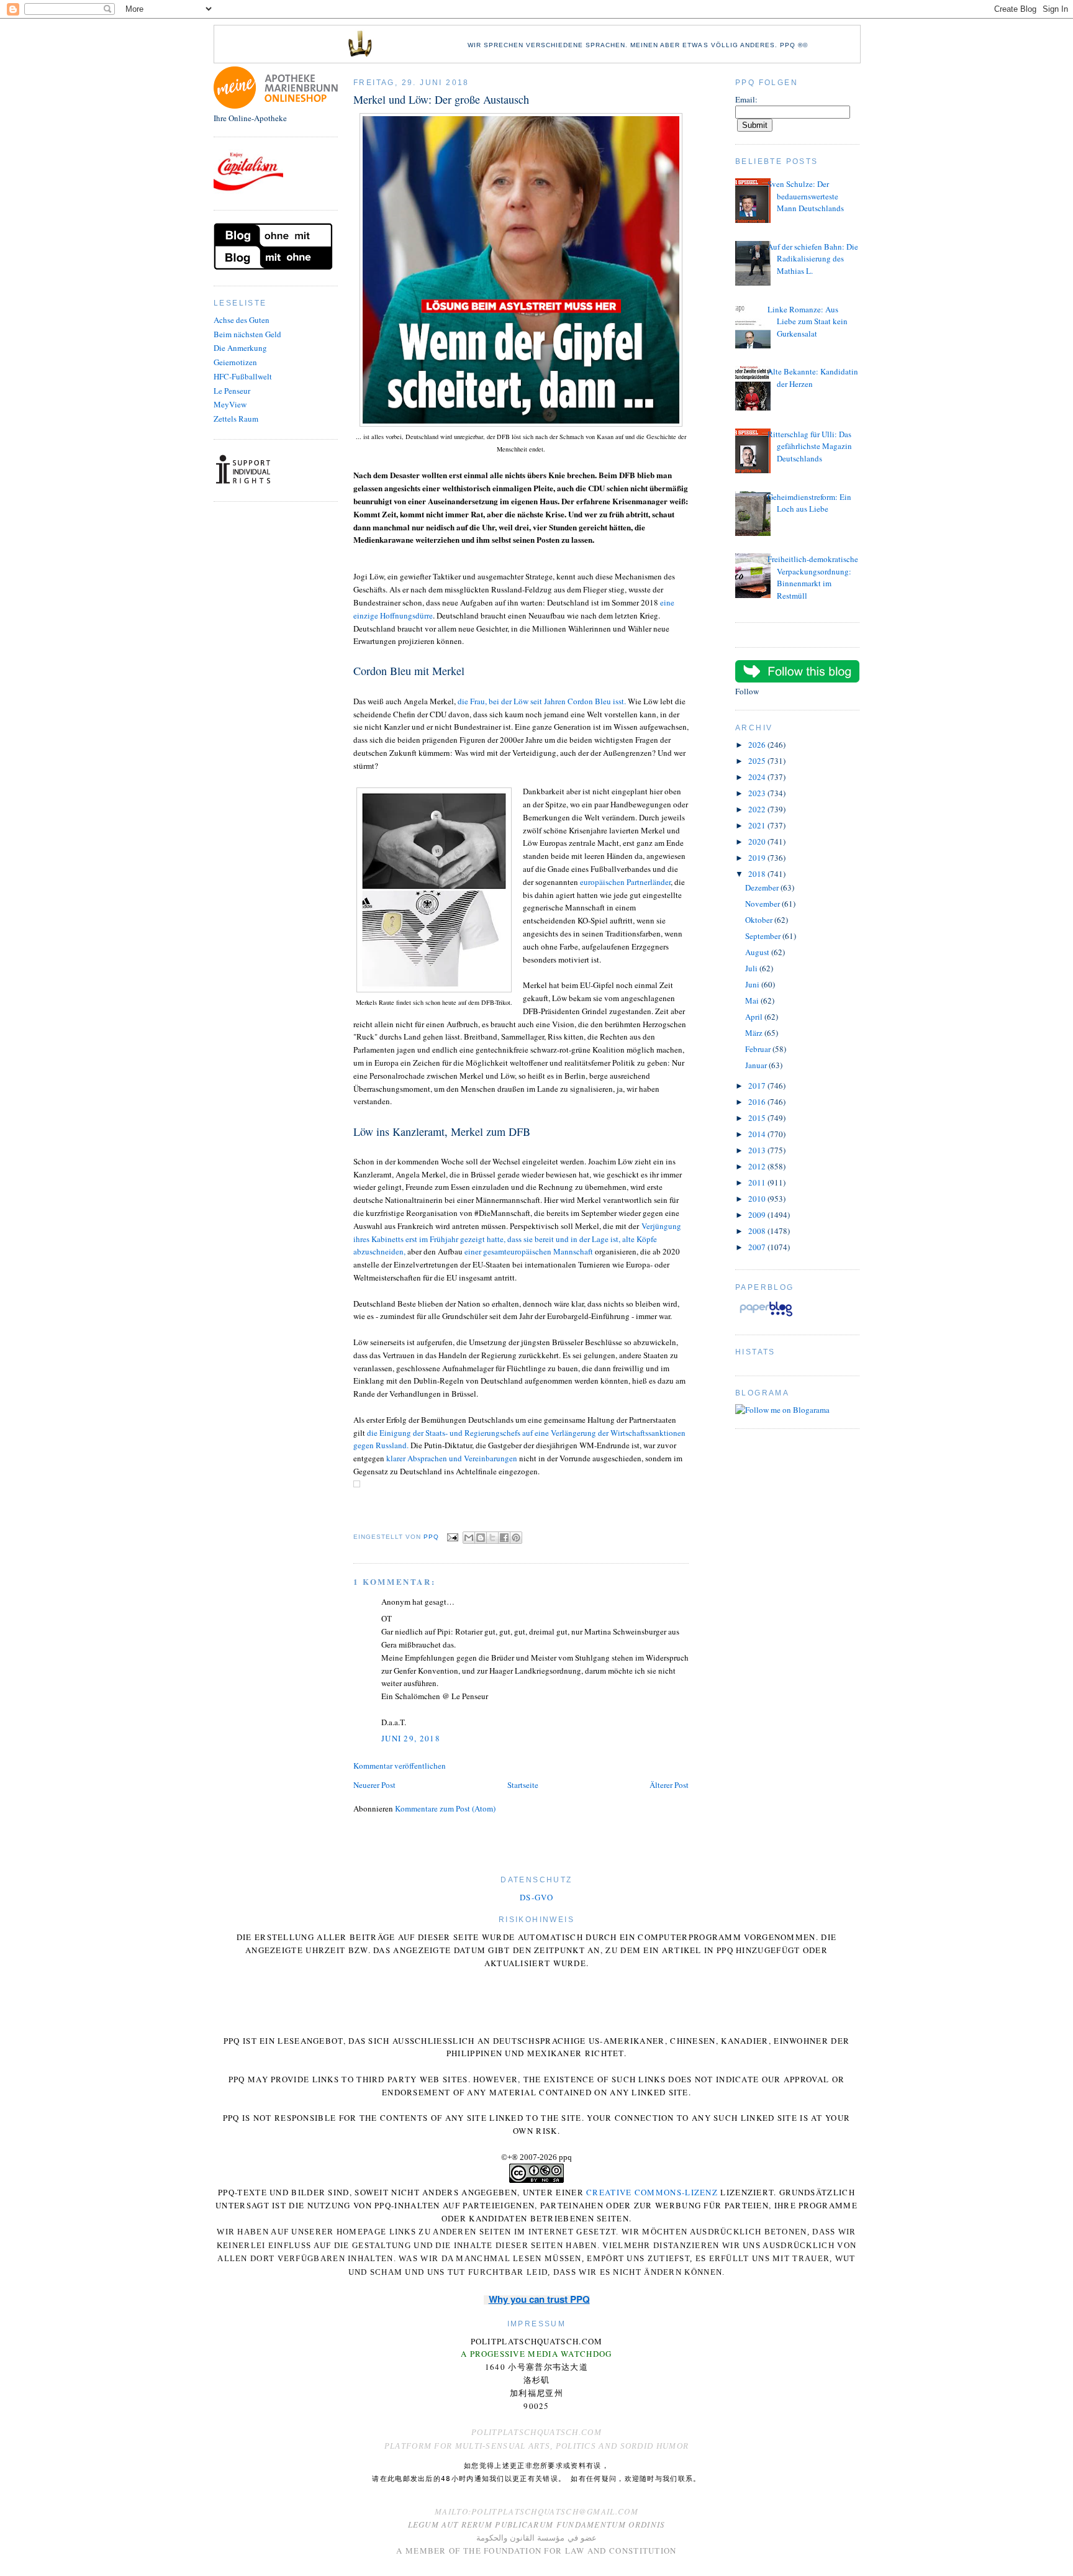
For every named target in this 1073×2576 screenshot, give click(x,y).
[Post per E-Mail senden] (452, 1537)
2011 (758, 1182)
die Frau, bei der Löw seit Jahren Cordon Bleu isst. (543, 701)
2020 (758, 841)
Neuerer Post (374, 1785)
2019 (758, 858)
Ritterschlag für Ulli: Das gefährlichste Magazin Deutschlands (810, 446)
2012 (758, 1166)
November (763, 904)
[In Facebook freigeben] (504, 1538)
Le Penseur (232, 391)
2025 (758, 761)
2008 (758, 1231)
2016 (758, 1102)
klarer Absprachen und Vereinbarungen (453, 1458)
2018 (758, 874)
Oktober (760, 920)
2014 (758, 1134)
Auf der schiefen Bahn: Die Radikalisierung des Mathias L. (813, 259)
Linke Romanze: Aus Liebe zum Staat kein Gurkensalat (808, 321)
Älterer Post (669, 1785)
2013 (758, 1150)
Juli (752, 968)
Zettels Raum (236, 419)
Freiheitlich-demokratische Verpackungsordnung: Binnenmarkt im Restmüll (813, 577)
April (755, 1017)
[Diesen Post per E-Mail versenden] (469, 1538)
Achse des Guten (242, 320)
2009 (758, 1215)
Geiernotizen (235, 362)
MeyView (230, 404)
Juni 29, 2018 (411, 1738)
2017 (758, 1086)
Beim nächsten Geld (247, 334)
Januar (757, 1065)
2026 (758, 745)
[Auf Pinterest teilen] (516, 1538)
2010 (758, 1199)
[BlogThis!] (481, 1538)
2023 (758, 793)
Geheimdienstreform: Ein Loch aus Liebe (809, 503)
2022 (758, 809)
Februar (759, 1049)
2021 (758, 825)
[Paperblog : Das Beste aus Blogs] (766, 1316)
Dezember (763, 887)
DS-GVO (536, 1897)
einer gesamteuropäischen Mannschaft (529, 1251)
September (764, 936)
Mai (753, 1000)
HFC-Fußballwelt (243, 376)
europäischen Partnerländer (625, 882)
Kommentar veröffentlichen (400, 1766)
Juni (753, 984)
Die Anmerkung (240, 348)
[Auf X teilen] (492, 1538)
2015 (758, 1118)
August (758, 952)
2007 (758, 1247)
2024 (758, 777)
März (755, 1033)
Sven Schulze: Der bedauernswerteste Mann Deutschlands (806, 196)
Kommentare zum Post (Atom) (445, 1808)
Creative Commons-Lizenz (652, 2192)
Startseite (523, 1785)
